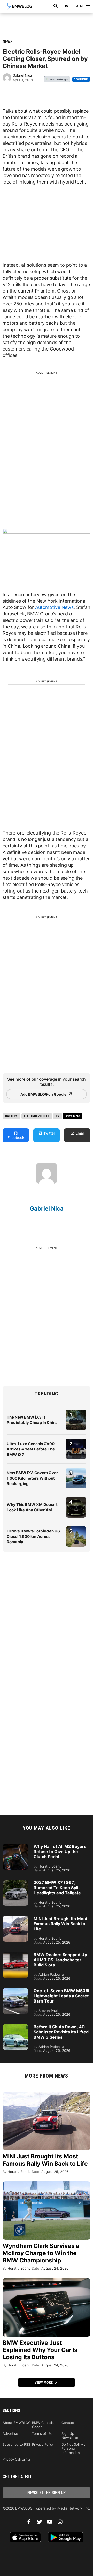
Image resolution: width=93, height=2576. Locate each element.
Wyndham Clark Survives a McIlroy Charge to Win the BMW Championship (41, 2253)
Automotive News (54, 607)
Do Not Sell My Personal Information (73, 2448)
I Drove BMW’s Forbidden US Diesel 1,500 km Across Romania (33, 1536)
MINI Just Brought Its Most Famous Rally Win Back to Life (60, 1924)
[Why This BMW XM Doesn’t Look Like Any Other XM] (76, 1499)
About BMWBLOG (17, 2423)
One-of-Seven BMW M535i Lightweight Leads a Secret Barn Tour (61, 1996)
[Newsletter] (66, 6)
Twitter (49, 1133)
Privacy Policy (43, 2444)
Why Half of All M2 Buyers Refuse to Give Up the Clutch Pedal (60, 1852)
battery (11, 1116)
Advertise (10, 2433)
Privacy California (16, 2459)
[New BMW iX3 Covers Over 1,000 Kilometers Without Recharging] (76, 1470)
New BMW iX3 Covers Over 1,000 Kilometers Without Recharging (32, 1478)
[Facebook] (31, 2523)
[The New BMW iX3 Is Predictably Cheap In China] (76, 1412)
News (8, 42)
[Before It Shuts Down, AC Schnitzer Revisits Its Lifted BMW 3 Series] (16, 2027)
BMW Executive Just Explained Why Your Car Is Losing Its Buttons (40, 2350)
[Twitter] (41, 2523)
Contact (68, 2423)
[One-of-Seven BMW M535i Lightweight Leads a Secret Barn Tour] (16, 1991)
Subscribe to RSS (16, 2444)
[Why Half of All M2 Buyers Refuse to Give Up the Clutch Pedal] (16, 1846)
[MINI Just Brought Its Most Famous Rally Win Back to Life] (16, 1919)
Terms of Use (43, 2433)
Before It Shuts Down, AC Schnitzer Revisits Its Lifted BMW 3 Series (61, 2032)
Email (80, 1133)
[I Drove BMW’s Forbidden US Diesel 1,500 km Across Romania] (76, 1529)
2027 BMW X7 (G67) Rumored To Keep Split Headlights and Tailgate (57, 1888)
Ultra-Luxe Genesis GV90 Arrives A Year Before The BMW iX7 (31, 1449)
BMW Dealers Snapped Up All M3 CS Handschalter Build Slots (60, 1960)
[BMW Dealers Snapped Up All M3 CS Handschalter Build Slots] (16, 1955)
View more (44, 2382)
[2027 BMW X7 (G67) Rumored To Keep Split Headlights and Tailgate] (16, 1882)
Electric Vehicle (37, 1116)
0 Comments (81, 79)
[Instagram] (62, 2523)
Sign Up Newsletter (71, 2436)
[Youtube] (52, 2523)
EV (58, 1116)
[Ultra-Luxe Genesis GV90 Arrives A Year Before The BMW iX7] (76, 1441)
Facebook (16, 1137)
